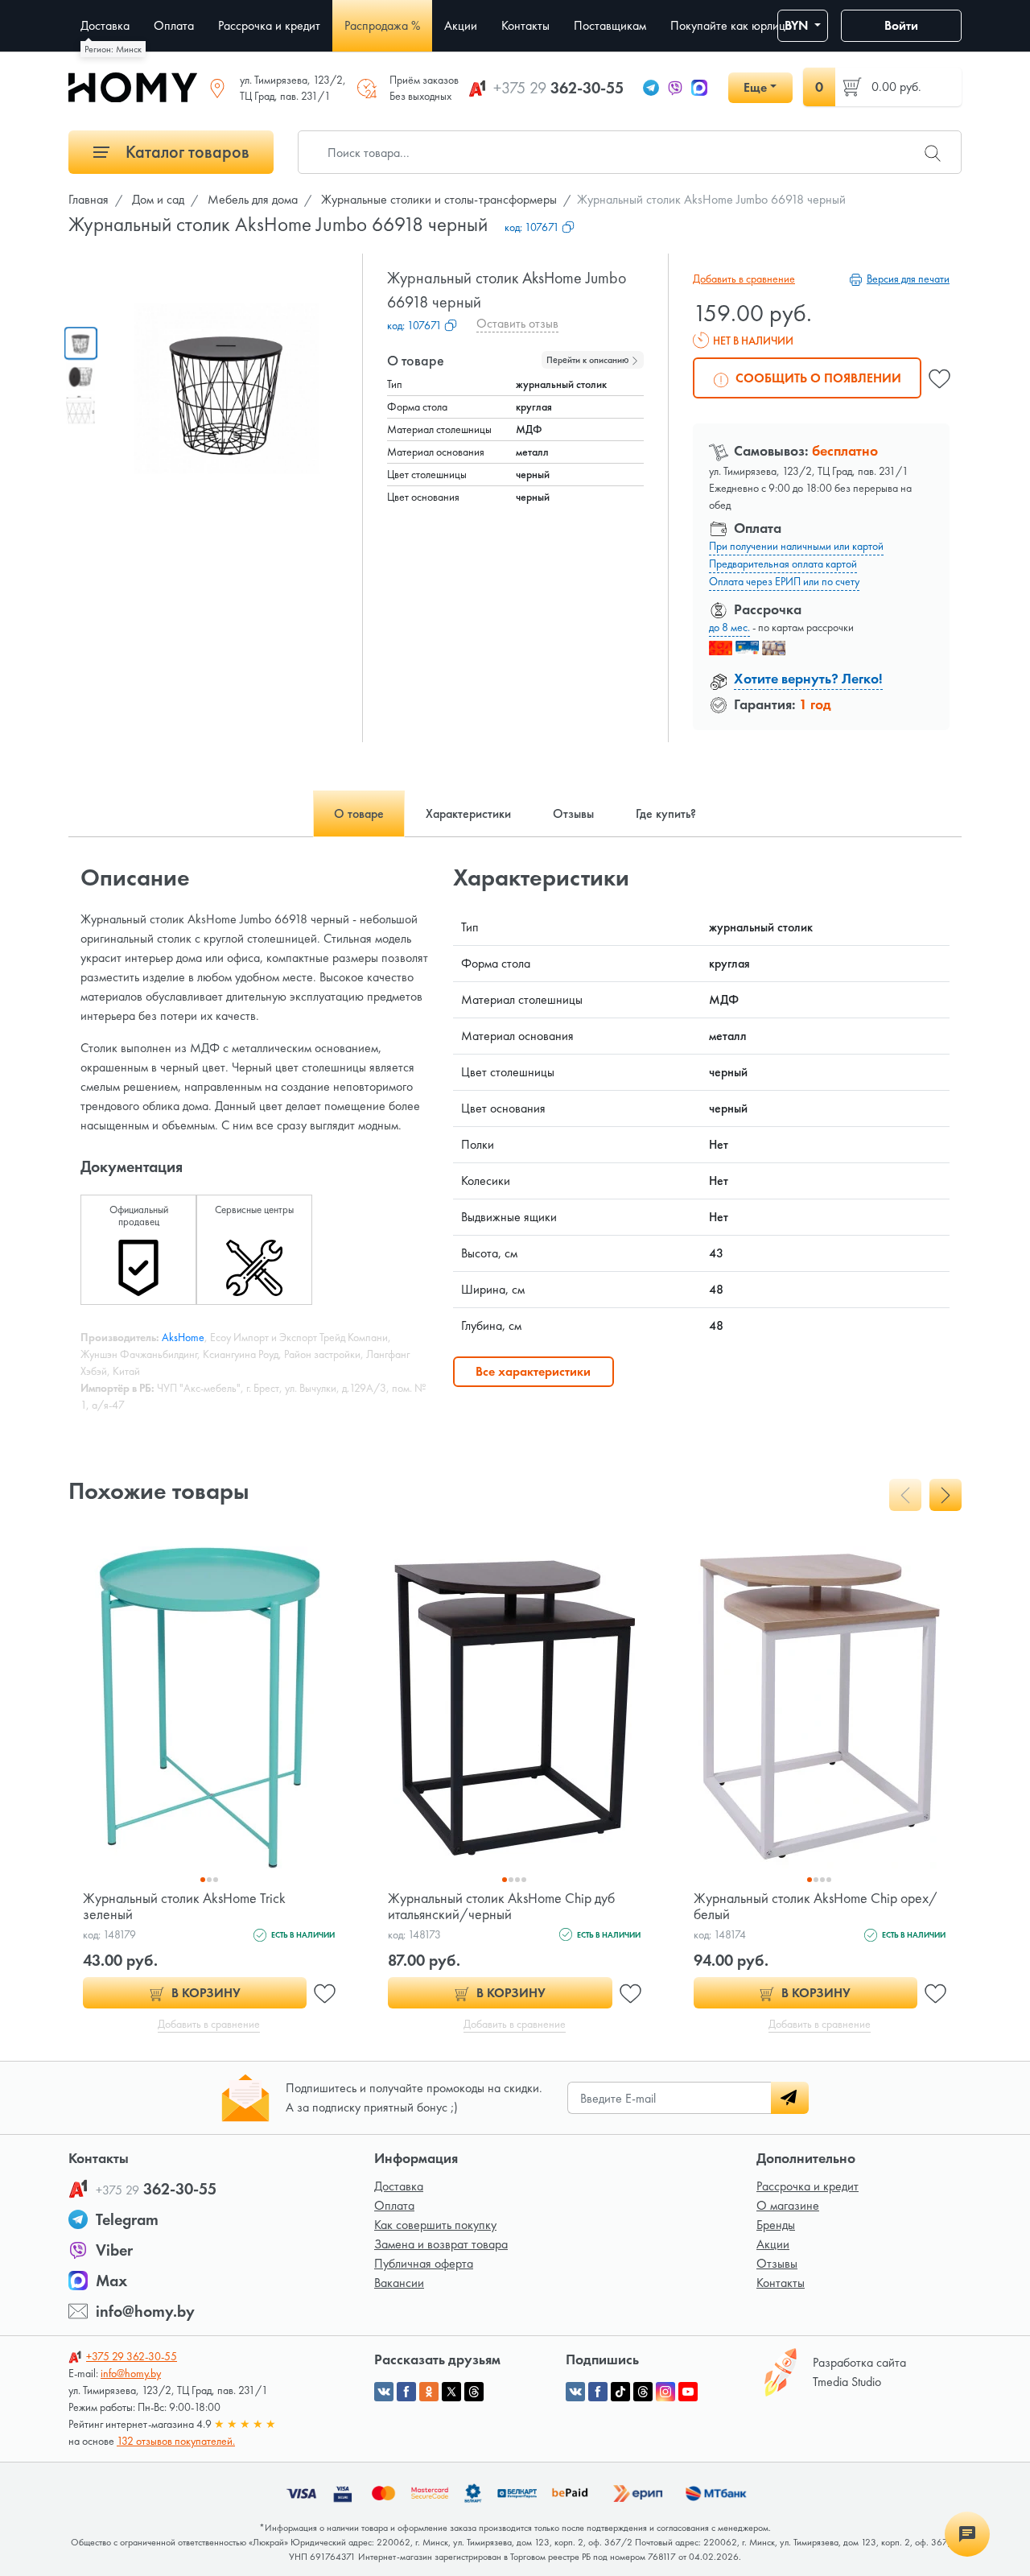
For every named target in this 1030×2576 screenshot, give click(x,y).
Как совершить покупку (435, 2225)
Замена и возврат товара (441, 2244)
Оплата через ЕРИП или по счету (784, 581)
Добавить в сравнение (744, 279)
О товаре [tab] (359, 813)
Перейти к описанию (589, 360)
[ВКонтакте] (575, 2392)
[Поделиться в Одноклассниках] (429, 2392)
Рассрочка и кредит (808, 2186)
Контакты (781, 2283)
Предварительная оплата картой (783, 563)
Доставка (399, 2186)
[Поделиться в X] (451, 2392)
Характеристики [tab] (468, 813)
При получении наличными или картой (796, 546)
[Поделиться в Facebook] (406, 2392)
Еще (755, 87)
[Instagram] (665, 2392)
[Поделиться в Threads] (474, 2392)
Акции (773, 2244)
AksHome (183, 1337)
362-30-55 (558, 88)
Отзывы (777, 2263)
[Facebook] (598, 2392)
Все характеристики (533, 1371)
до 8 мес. (729, 627)
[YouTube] (688, 2392)
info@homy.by (145, 2311)
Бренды (776, 2225)
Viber (114, 2250)
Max (111, 2281)
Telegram (127, 2219)
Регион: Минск (113, 49)
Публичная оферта (424, 2263)
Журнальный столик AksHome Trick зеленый (184, 1906)
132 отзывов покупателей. (176, 2441)
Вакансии (399, 2283)
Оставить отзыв (517, 323)
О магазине (788, 2205)
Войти (901, 25)
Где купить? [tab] (666, 813)
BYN (798, 25)
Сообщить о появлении (817, 378)
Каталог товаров (185, 152)
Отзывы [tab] (573, 813)
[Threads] (643, 2392)
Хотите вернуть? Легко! (808, 678)
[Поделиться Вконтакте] (384, 2392)
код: (532, 227)
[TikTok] (620, 2392)
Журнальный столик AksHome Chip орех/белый (816, 1906)
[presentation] (905, 1495)
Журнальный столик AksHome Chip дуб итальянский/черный (501, 1906)
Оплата (394, 2205)
